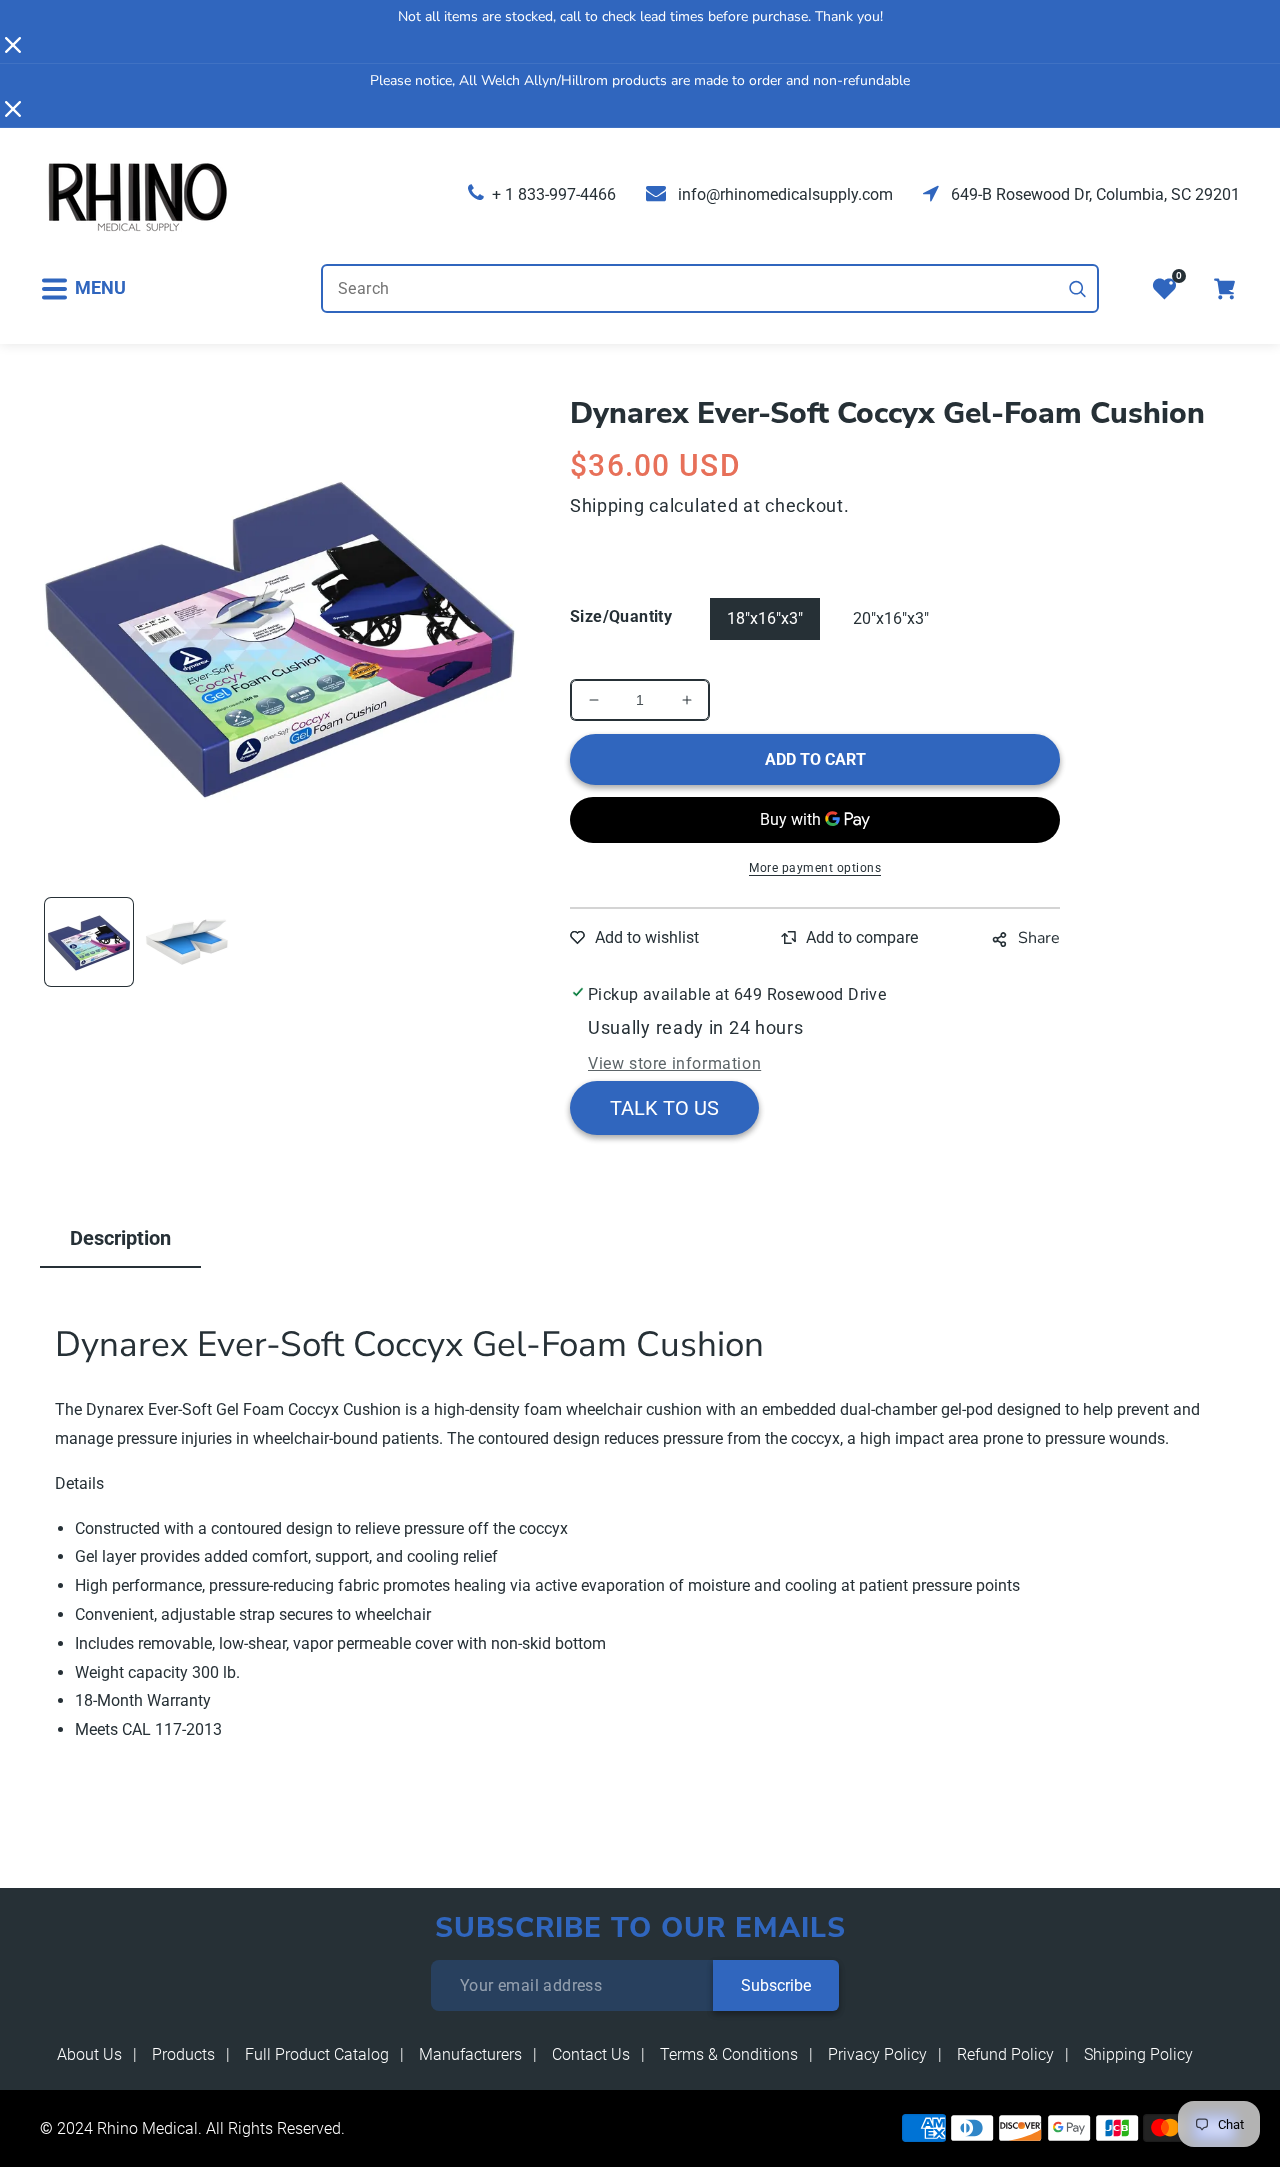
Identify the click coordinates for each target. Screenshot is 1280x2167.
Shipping (607, 505)
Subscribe (776, 1985)
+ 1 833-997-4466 (554, 194)
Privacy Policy (877, 2054)
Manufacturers (470, 2054)
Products (183, 2054)
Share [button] (1039, 938)
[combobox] (710, 288)
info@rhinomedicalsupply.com (783, 194)
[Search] (1078, 289)
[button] (83, 288)
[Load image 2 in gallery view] (187, 942)
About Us (89, 2054)
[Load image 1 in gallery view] (89, 942)
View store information (674, 1063)
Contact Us (591, 2054)
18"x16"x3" (765, 618)
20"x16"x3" (891, 618)
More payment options (815, 868)
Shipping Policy (1138, 2054)
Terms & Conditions (729, 2054)
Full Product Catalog (317, 2054)
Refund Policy (1005, 2054)
